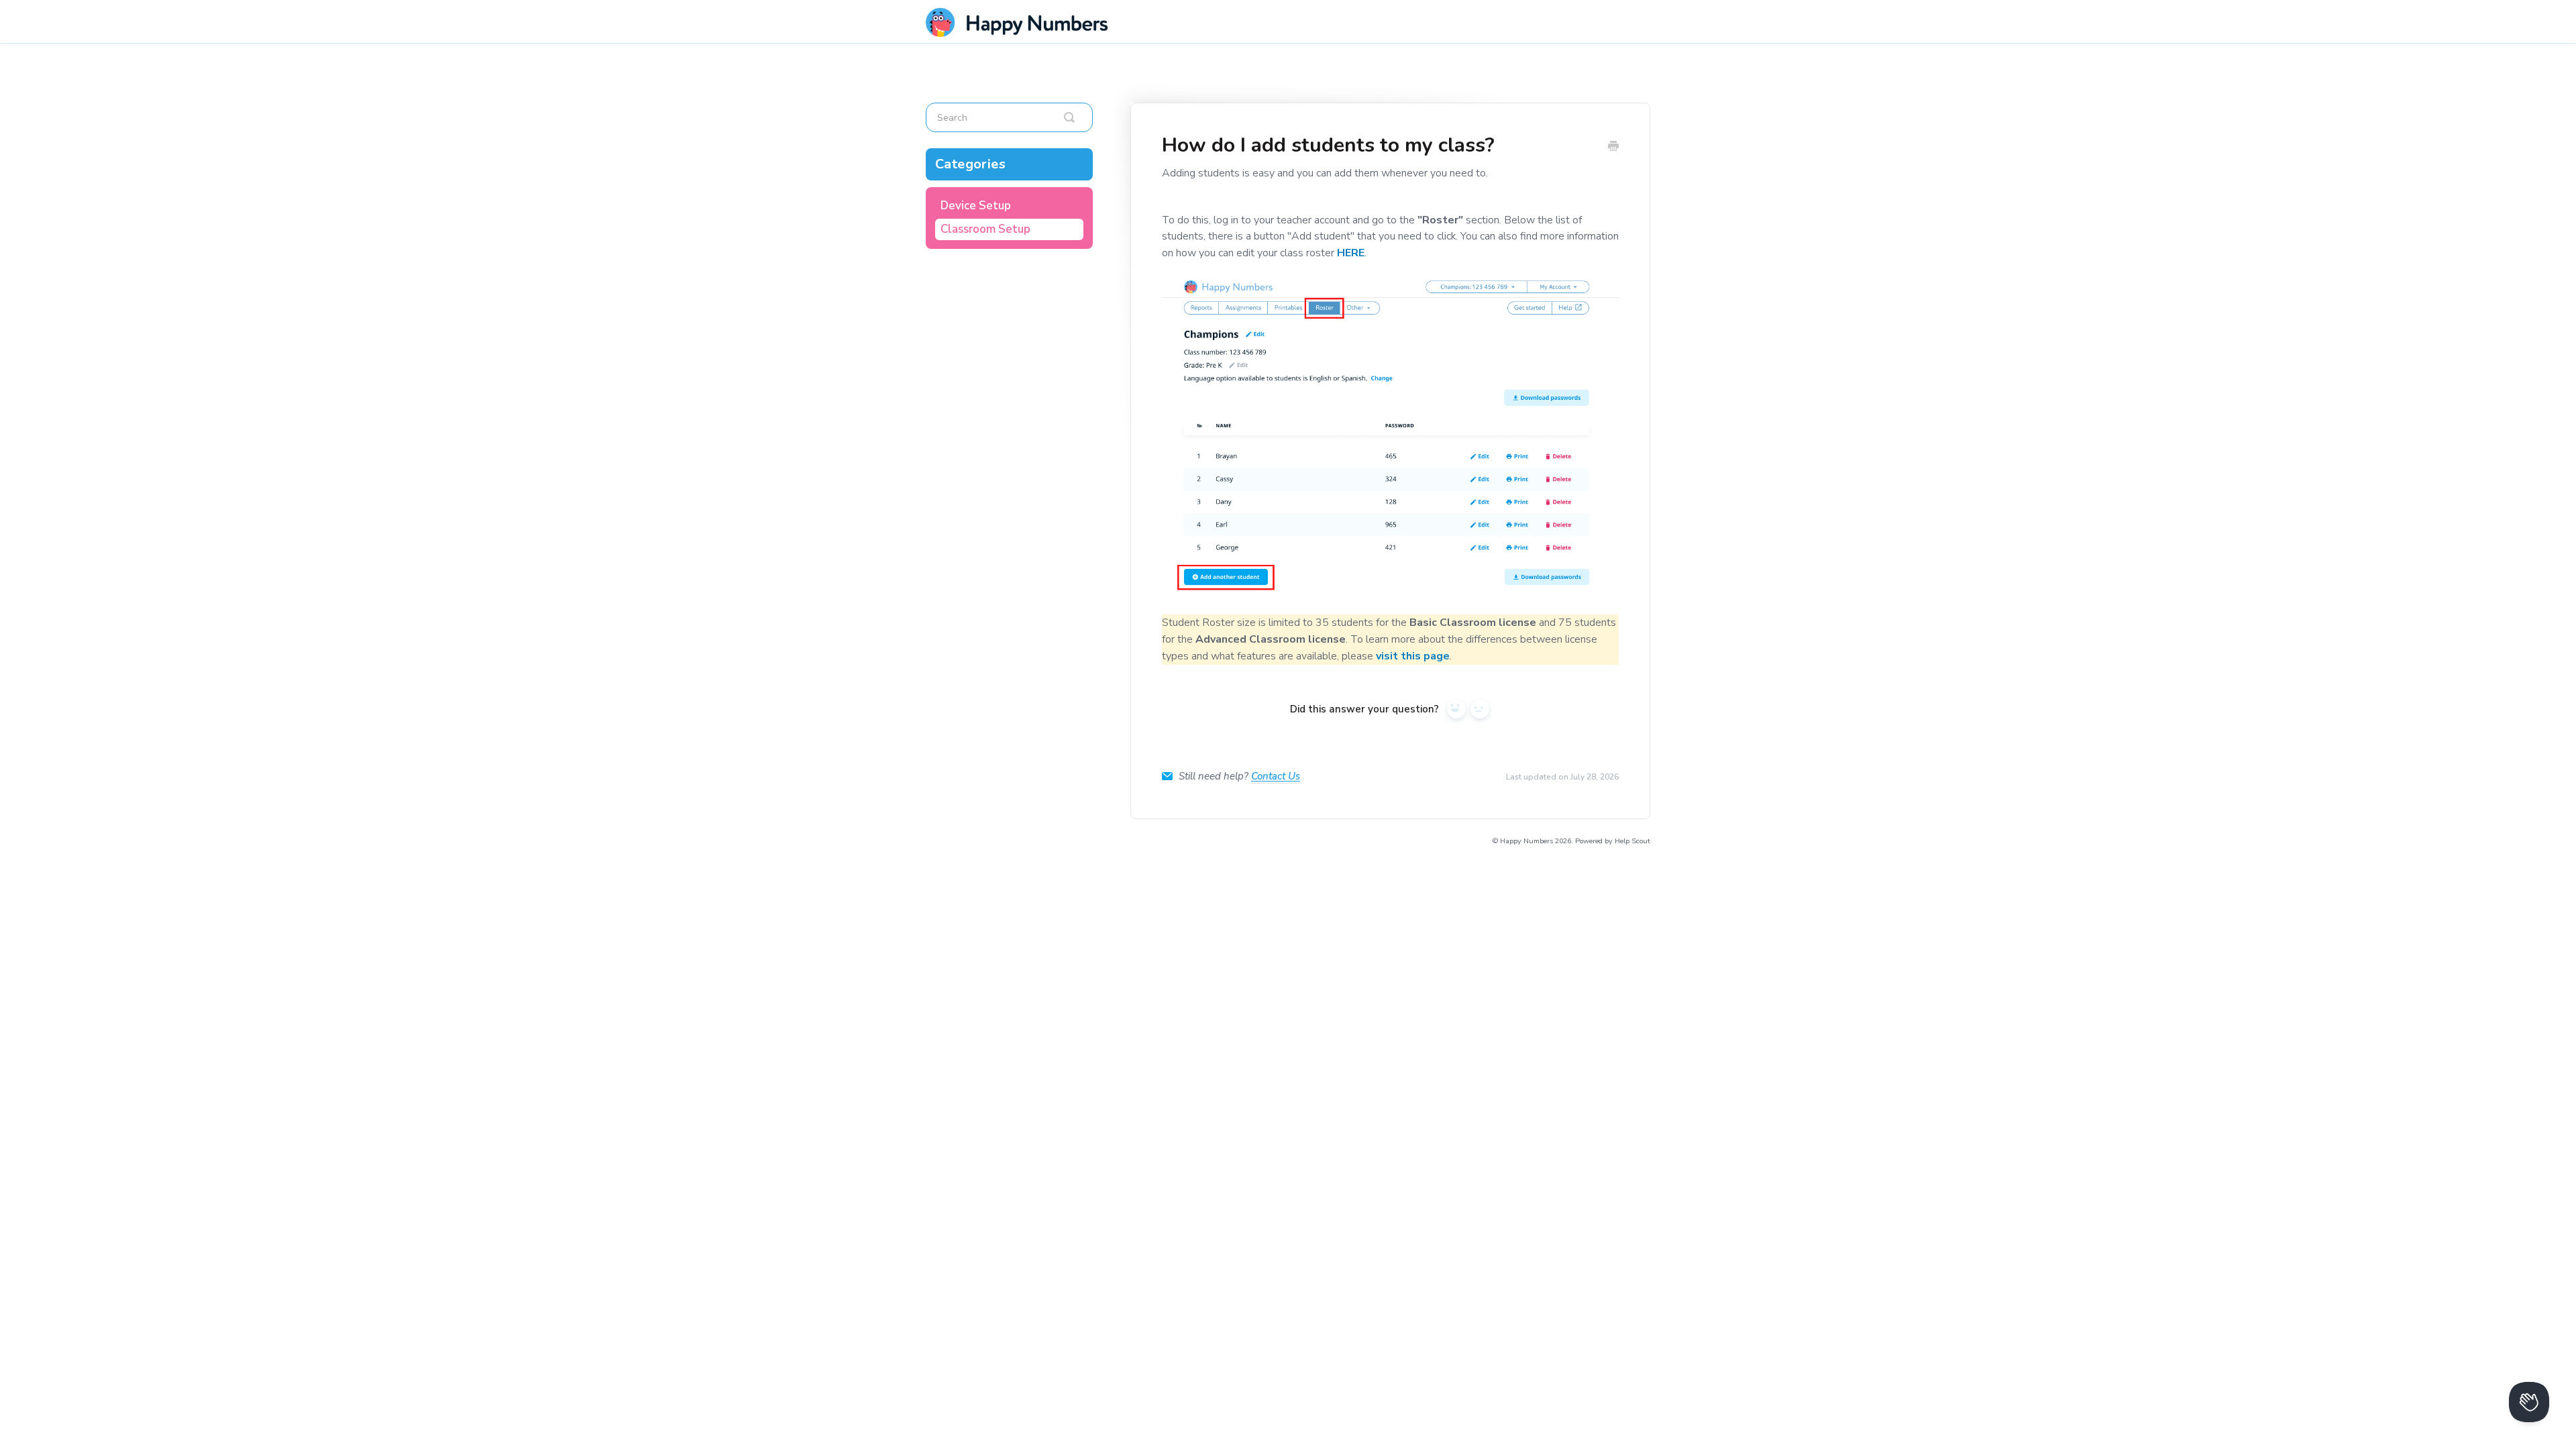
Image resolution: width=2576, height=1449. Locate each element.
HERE (1351, 253)
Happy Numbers (1526, 841)
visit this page (1413, 656)
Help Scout (1632, 841)
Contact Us (1276, 776)
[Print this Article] (1613, 147)
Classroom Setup (985, 229)
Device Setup (976, 206)
